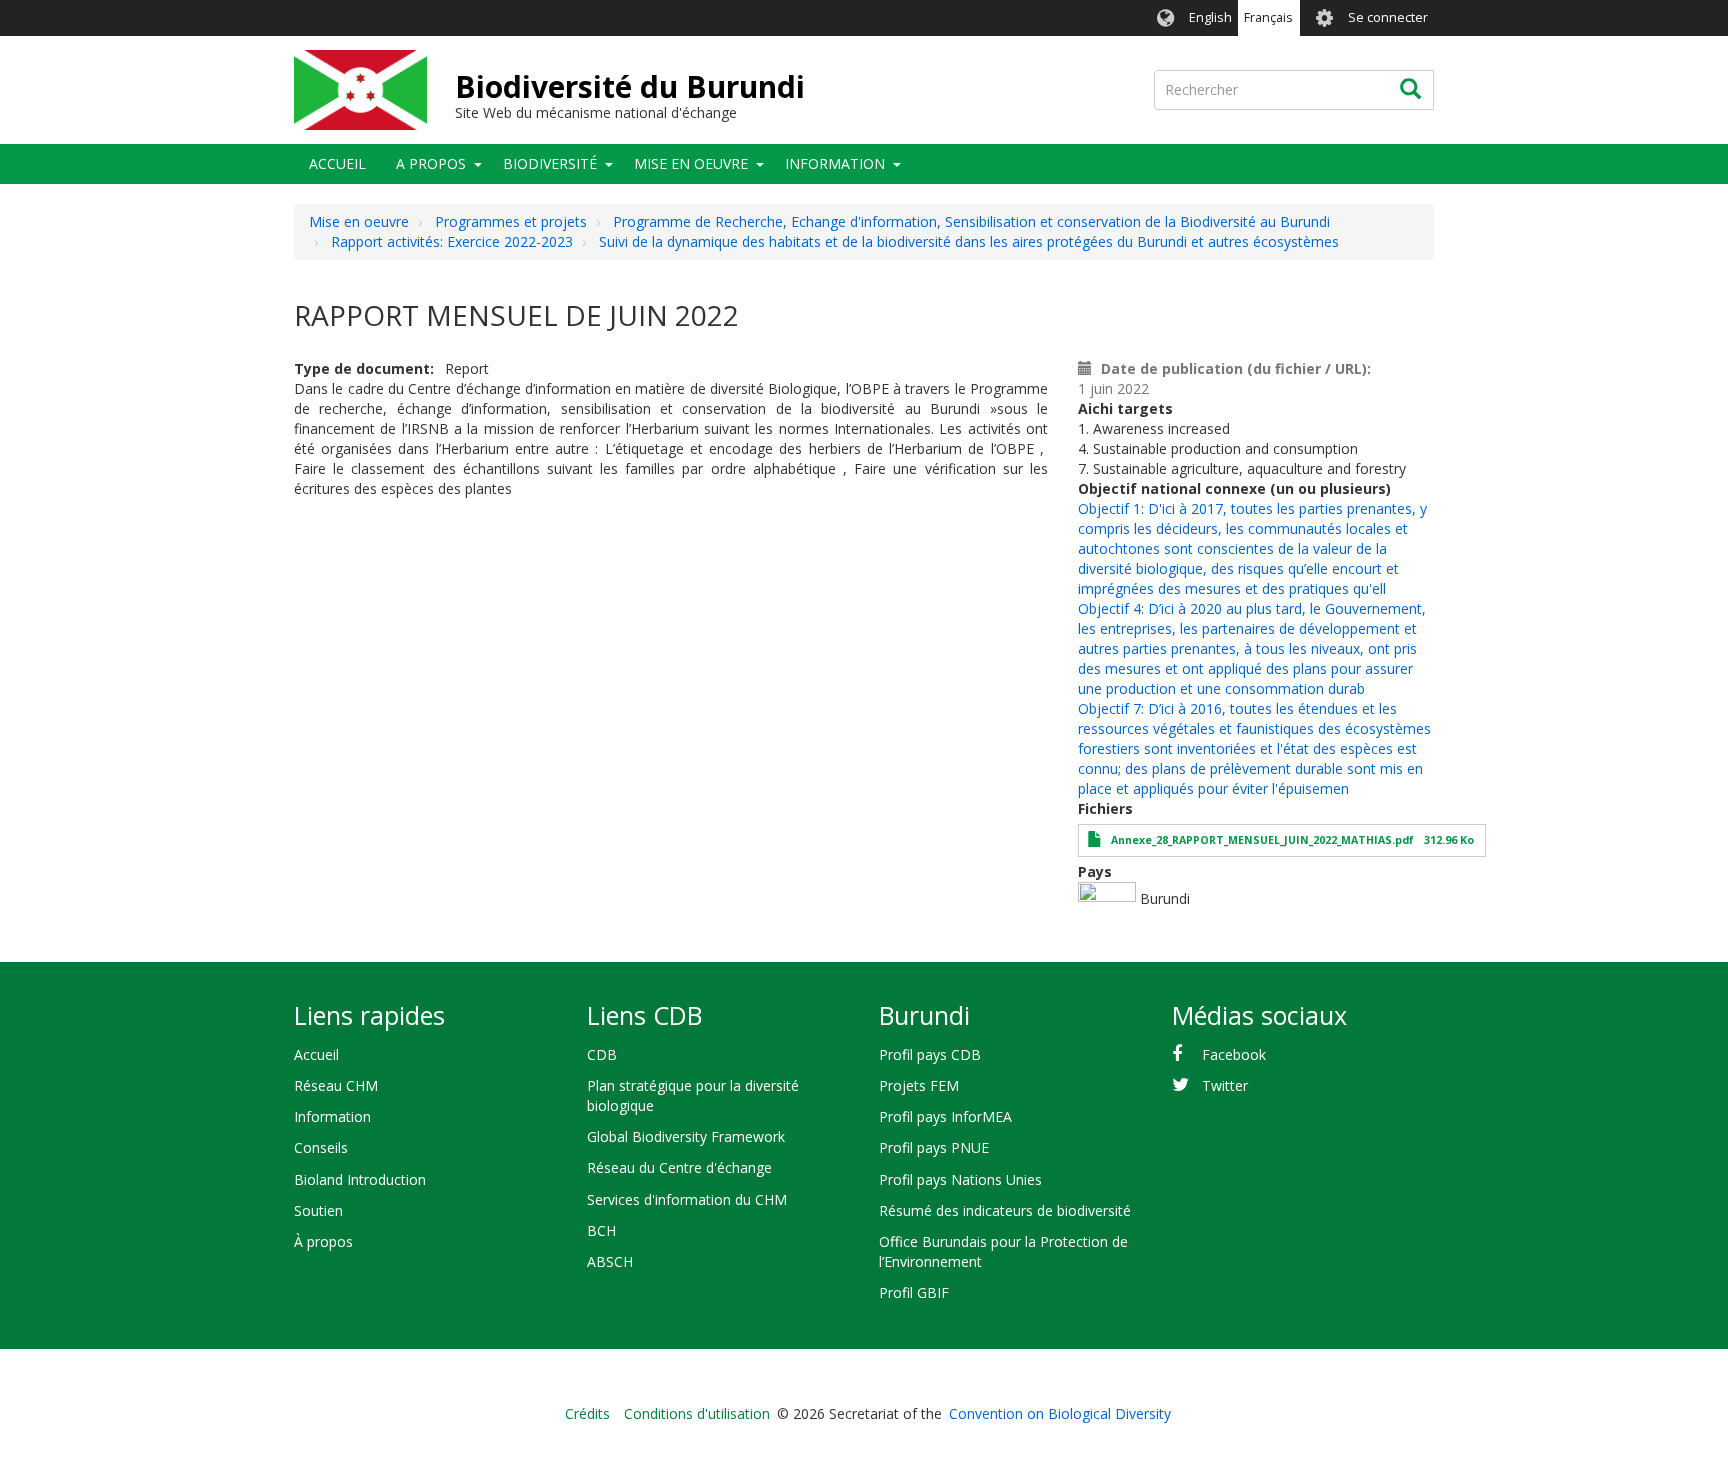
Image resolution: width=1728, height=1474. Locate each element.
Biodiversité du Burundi (630, 86)
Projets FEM (919, 1085)
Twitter (1225, 1085)
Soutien (318, 1210)
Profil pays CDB (930, 1054)
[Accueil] (360, 90)
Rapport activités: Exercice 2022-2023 (452, 241)
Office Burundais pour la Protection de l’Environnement (1003, 1251)
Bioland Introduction (360, 1179)
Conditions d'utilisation (697, 1413)
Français (1268, 17)
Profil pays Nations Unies (960, 1179)
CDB (602, 1054)
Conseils (321, 1147)
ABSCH (610, 1261)
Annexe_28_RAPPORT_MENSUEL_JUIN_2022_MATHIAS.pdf (1262, 840)
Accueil (337, 163)
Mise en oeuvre (691, 163)
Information (835, 163)
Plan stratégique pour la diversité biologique (693, 1095)
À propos (323, 1241)
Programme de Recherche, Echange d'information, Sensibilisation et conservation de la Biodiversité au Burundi (971, 221)
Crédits (587, 1413)
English (1210, 17)
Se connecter (1388, 17)
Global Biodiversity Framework (686, 1136)
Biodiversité (550, 163)
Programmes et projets (511, 221)
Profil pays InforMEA (945, 1116)
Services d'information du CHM (687, 1199)
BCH (601, 1230)
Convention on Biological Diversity (1060, 1413)
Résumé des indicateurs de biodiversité (1005, 1210)
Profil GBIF (914, 1292)
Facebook (1234, 1054)
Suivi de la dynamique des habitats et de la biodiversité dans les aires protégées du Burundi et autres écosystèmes (969, 241)
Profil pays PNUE (934, 1147)
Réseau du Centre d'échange (679, 1167)
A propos (431, 163)
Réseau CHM (336, 1085)
